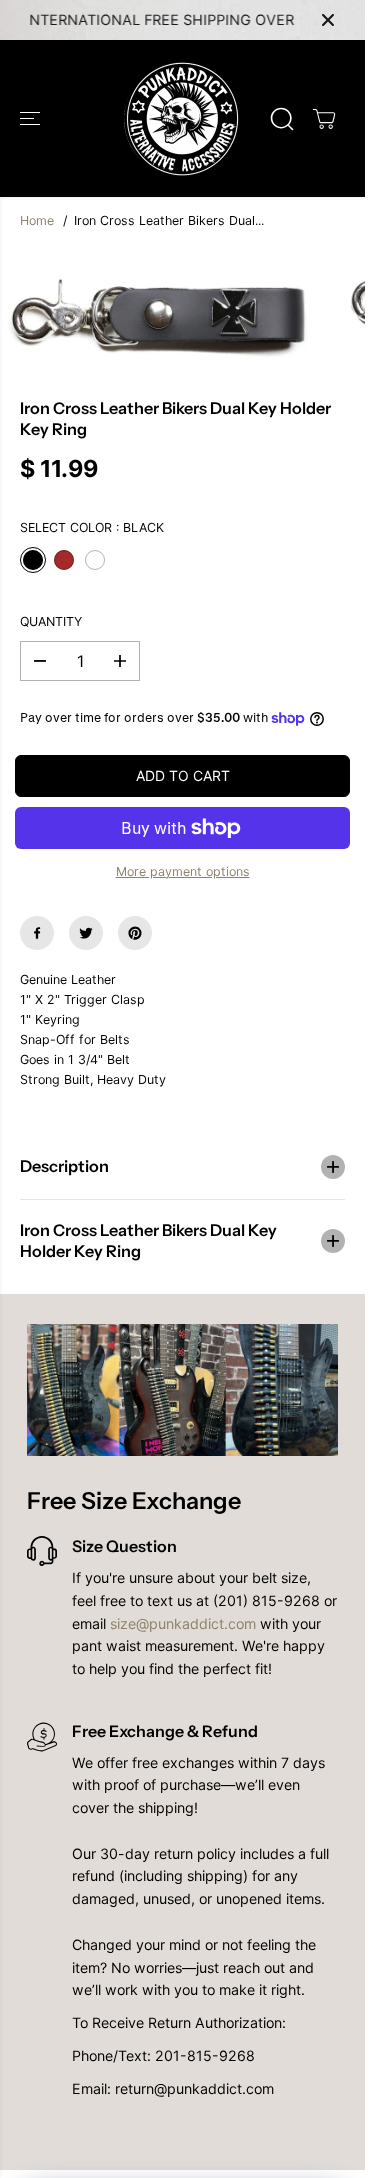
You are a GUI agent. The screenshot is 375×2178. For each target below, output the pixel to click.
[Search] (282, 119)
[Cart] (324, 119)
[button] (32, 118)
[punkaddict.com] (183, 118)
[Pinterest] (135, 933)
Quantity (51, 621)
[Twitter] (86, 933)
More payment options (183, 871)
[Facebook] (37, 933)
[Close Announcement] (328, 20)
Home (37, 220)
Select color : (92, 527)
